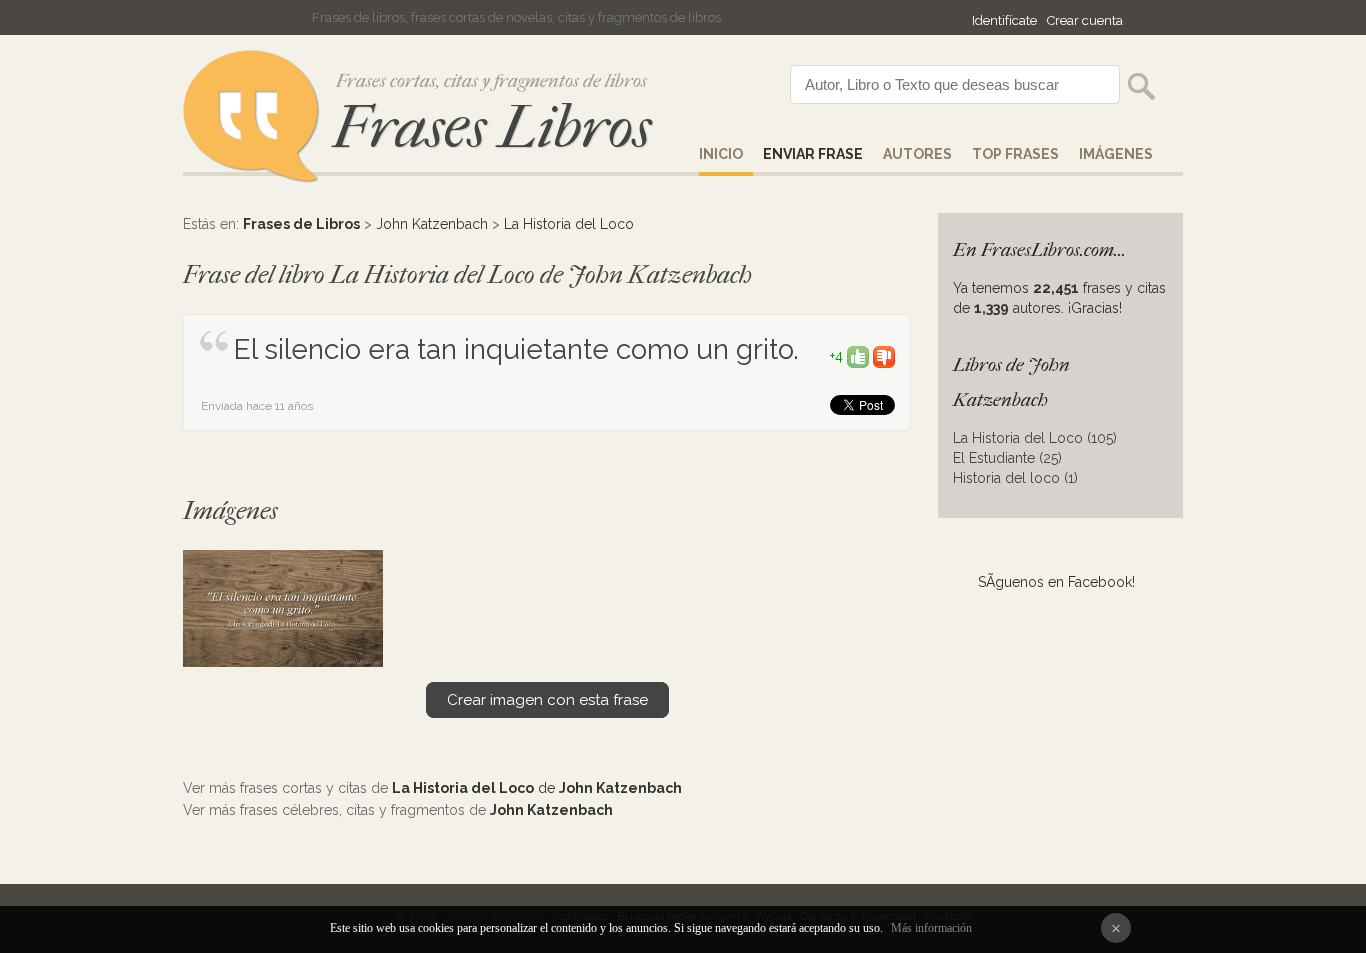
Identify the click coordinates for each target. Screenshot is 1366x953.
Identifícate (1004, 20)
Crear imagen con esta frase (547, 700)
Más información (931, 928)
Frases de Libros (301, 224)
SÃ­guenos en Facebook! (1056, 582)
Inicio (721, 154)
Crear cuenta (1085, 20)
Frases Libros (492, 127)
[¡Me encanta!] (858, 356)
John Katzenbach (432, 224)
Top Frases (1015, 154)
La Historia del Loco (569, 224)
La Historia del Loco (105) (1035, 438)
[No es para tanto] (884, 356)
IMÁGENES (1116, 154)
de (537, 788)
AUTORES (917, 154)
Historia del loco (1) (1015, 478)
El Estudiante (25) (1007, 458)
